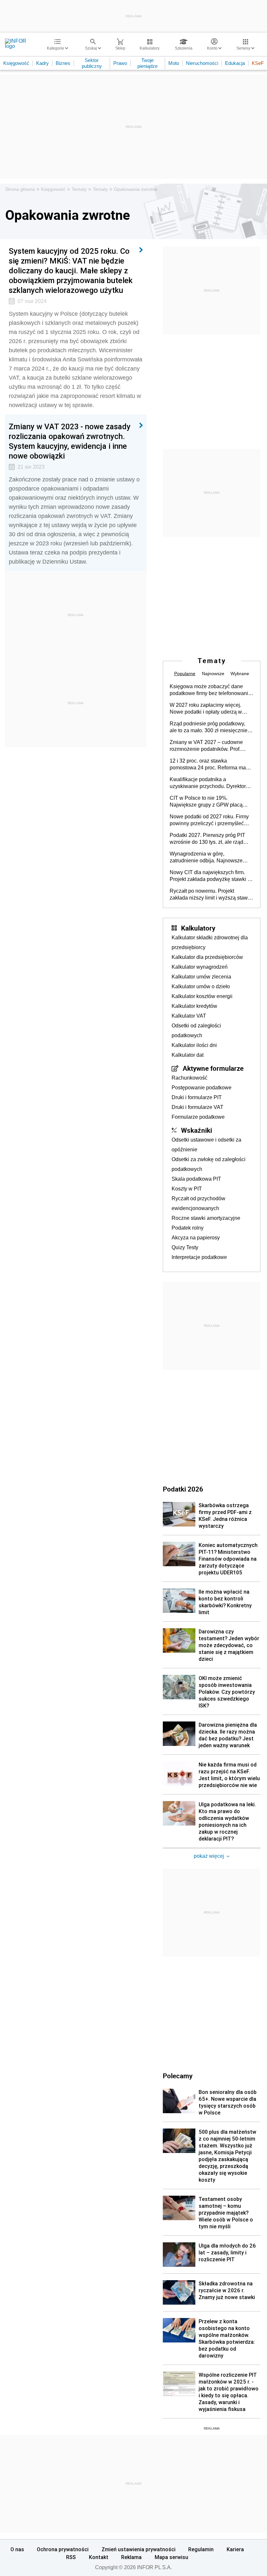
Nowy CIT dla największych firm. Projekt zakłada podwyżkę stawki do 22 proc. (211, 876)
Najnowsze (213, 674)
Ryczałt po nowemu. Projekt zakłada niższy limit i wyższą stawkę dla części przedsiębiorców (211, 895)
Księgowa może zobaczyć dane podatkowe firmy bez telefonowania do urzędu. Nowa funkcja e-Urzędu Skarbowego (210, 690)
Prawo (120, 63)
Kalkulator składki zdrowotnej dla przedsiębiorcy (210, 942)
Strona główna (20, 189)
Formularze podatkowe (198, 1117)
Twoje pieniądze (148, 63)
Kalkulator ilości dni (194, 1045)
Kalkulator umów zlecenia (201, 977)
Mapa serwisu (171, 2557)
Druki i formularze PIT (197, 1097)
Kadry (42, 63)
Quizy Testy (185, 1247)
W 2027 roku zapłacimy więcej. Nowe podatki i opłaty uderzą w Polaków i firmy (206, 709)
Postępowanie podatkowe (202, 1088)
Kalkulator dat (188, 1055)
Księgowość (16, 63)
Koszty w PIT (187, 1189)
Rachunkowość (190, 1078)
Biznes (63, 63)
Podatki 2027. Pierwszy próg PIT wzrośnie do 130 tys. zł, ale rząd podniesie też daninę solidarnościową (207, 839)
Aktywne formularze (213, 1068)
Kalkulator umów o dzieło (201, 986)
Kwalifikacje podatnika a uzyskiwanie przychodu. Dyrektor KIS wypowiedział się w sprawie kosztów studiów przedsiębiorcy (208, 783)
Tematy (79, 189)
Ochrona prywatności (63, 2549)
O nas (17, 2549)
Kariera (235, 2549)
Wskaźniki (197, 1130)
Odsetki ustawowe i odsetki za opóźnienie (206, 1145)
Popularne (185, 674)
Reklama (131, 2557)
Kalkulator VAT (189, 1016)
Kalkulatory (198, 928)
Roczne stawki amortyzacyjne (206, 1218)
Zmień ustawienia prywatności (139, 2549)
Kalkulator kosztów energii (202, 996)
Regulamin (201, 2549)
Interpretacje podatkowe (199, 1257)
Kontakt (99, 2557)
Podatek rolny (188, 1228)
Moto (174, 63)
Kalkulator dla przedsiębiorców (207, 957)
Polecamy (178, 2076)
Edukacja (235, 63)
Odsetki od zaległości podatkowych (196, 1030)
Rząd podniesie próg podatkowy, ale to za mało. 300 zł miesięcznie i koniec (210, 727)
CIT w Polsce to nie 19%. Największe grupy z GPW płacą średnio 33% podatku (206, 802)
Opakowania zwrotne (136, 189)
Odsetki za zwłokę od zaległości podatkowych (209, 1164)
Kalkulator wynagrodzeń (200, 967)
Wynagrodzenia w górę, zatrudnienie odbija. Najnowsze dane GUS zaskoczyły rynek (206, 857)
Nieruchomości (202, 63)
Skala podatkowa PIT (196, 1179)
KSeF (258, 63)
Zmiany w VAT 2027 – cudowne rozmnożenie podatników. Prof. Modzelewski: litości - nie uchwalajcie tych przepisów (206, 746)
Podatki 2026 (183, 1489)
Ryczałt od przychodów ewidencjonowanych (198, 1203)
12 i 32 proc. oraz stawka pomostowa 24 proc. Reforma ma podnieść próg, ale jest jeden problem (208, 765)
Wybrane (240, 674)
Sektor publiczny (92, 63)
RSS (71, 2557)
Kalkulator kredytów (194, 1006)
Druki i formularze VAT (197, 1107)
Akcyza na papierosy (196, 1238)
